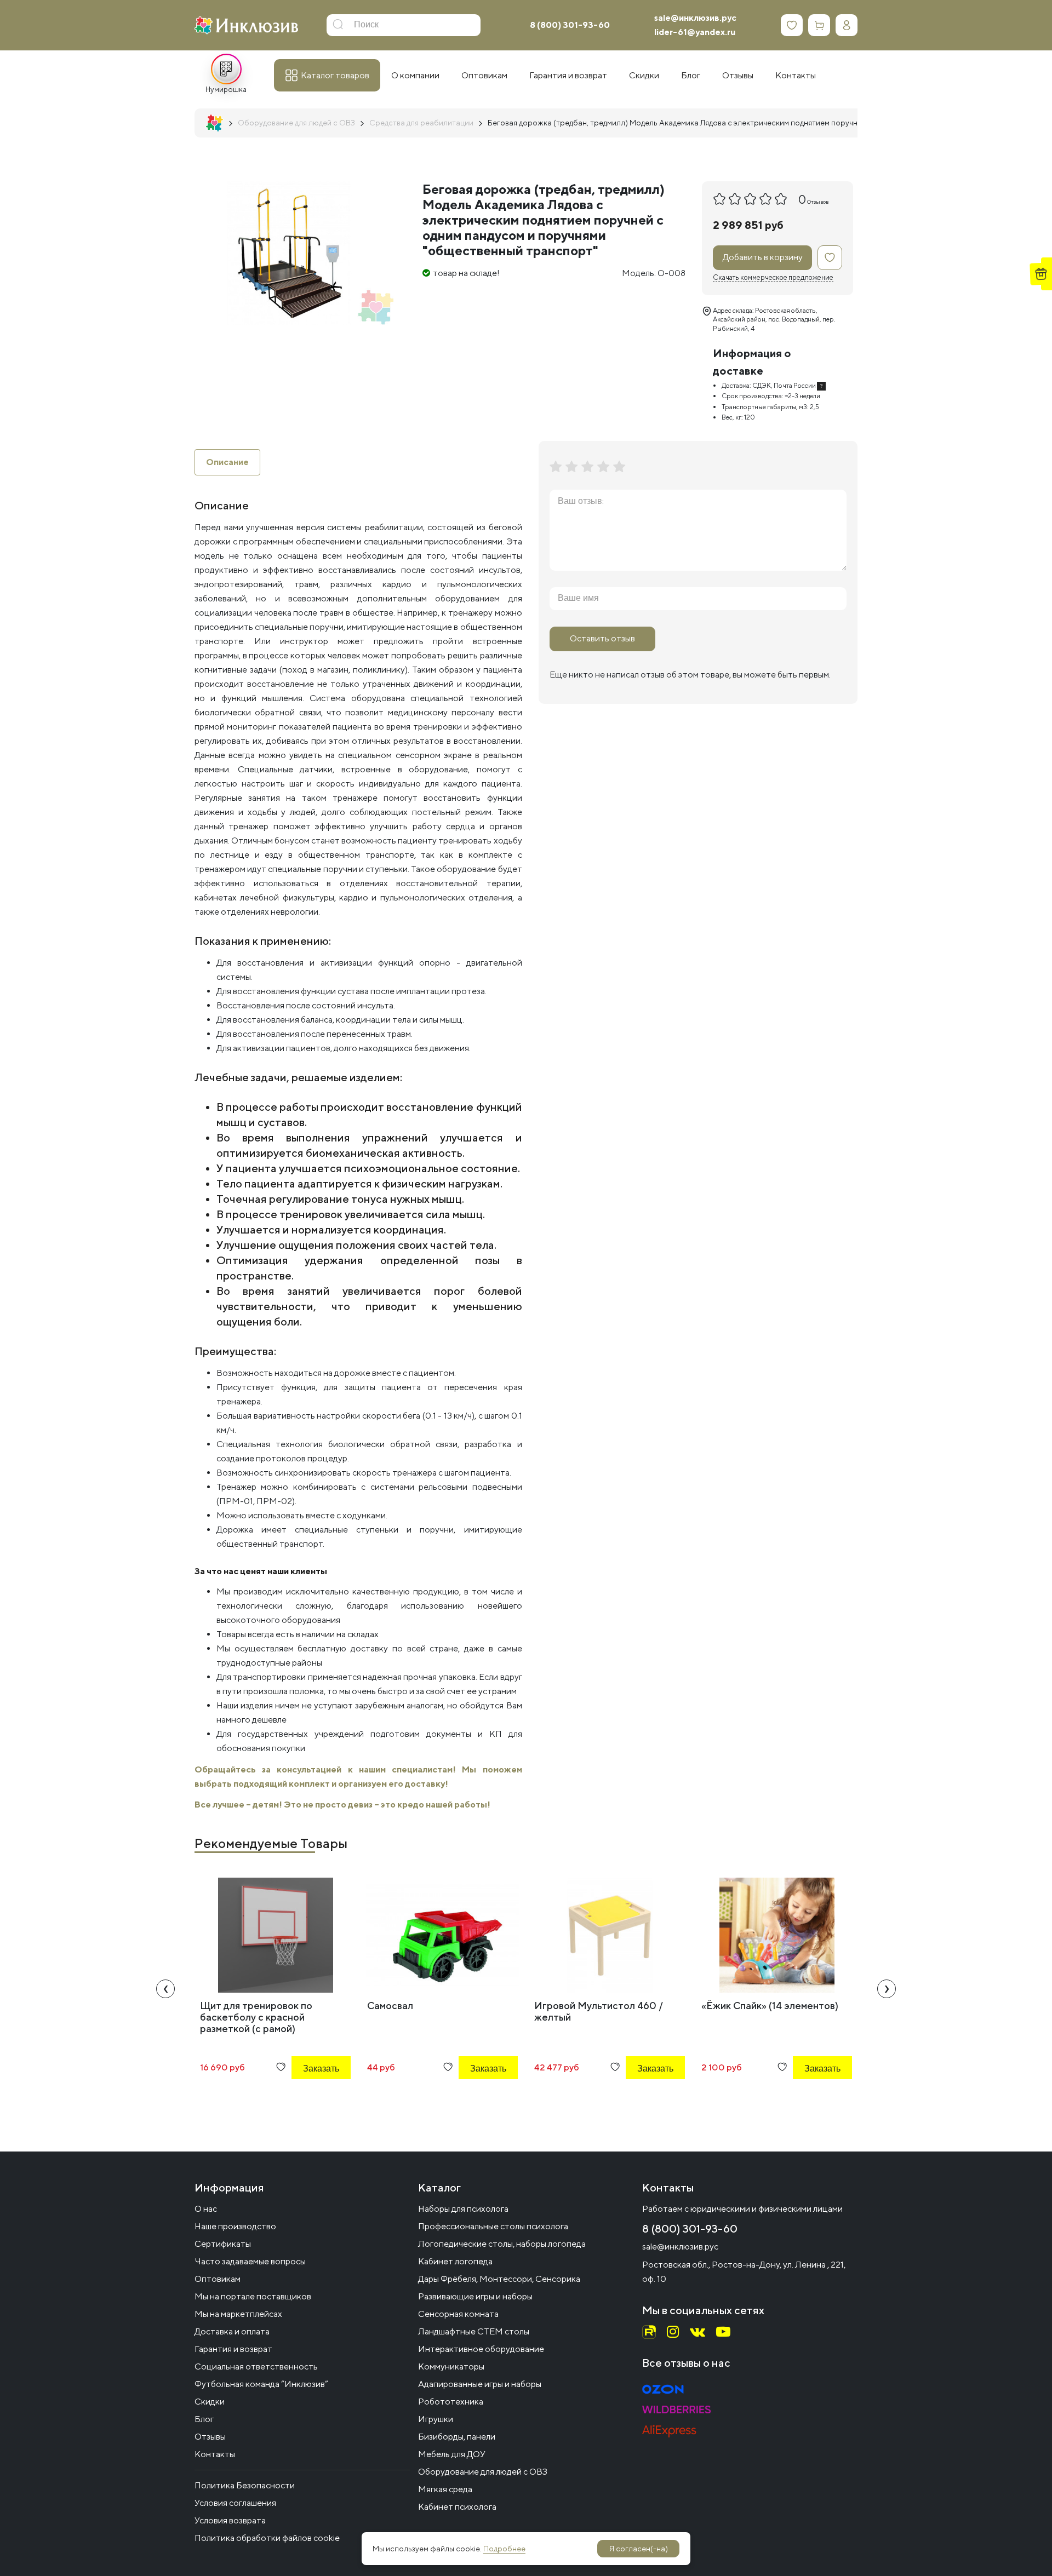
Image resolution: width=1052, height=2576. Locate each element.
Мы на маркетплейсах (238, 2314)
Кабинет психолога (457, 2507)
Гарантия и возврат (233, 2349)
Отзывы (210, 2437)
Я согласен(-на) (639, 2549)
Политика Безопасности (245, 2485)
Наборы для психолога (463, 2209)
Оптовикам (218, 2279)
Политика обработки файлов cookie (267, 2538)
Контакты (215, 2454)
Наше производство (235, 2226)
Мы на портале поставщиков (253, 2296)
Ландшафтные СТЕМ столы (474, 2331)
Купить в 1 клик (306, 2098)
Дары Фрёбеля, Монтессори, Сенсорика (499, 2279)
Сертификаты (223, 2244)
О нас (206, 2209)
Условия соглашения (235, 2503)
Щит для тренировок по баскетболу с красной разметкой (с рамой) (256, 2017)
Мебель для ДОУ (452, 2454)
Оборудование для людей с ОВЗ (483, 2472)
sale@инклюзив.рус (695, 18)
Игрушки (436, 2419)
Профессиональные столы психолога (493, 2226)
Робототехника (451, 2402)
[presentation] (165, 1989)
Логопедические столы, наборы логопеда (502, 2244)
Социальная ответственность (256, 2366)
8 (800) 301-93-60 (570, 25)
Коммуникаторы (451, 2366)
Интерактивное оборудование (481, 2349)
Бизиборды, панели (457, 2437)
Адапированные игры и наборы (480, 2384)
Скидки (210, 2402)
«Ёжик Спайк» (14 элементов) (770, 2006)
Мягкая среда (445, 2489)
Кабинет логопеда (455, 2261)
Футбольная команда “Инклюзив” (261, 2384)
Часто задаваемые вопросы (250, 2261)
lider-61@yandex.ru (695, 32)
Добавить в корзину (763, 257)
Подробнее (504, 2549)
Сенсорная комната (458, 2314)
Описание (227, 462)
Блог (204, 2419)
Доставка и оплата (232, 2331)
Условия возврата (230, 2520)
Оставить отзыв (602, 638)
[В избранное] (830, 258)
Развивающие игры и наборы (475, 2296)
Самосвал (390, 2006)
